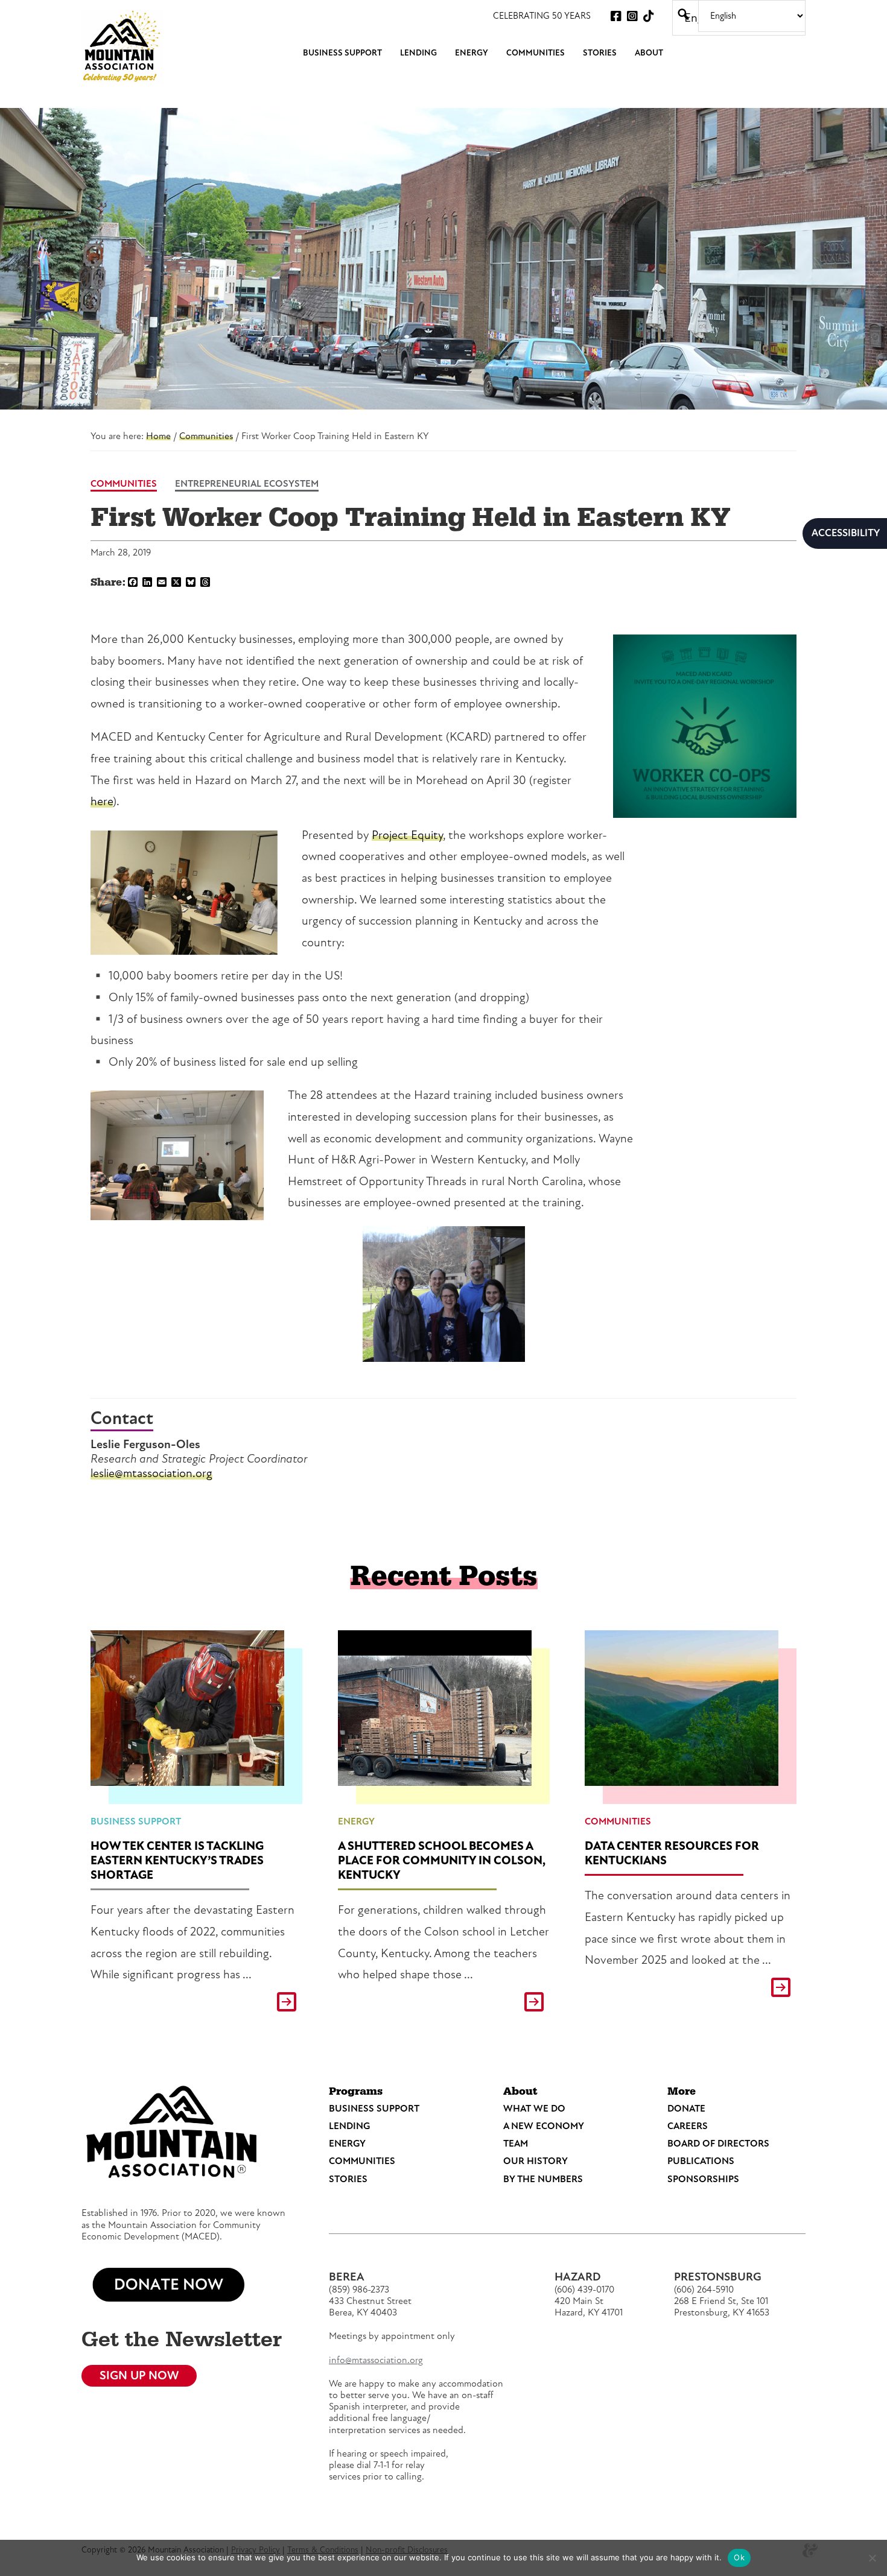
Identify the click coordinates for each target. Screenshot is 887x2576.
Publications (701, 2161)
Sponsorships (703, 2179)
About (520, 2092)
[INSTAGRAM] (632, 16)
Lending (349, 2126)
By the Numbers (543, 2179)
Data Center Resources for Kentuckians (672, 1853)
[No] (872, 2558)
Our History (536, 2161)
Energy (356, 1821)
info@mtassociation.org (376, 2360)
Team (516, 2144)
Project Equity (407, 835)
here (102, 801)
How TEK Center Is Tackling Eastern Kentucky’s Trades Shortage (177, 1860)
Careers (688, 2126)
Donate (686, 2109)
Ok (739, 2557)
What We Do (534, 2109)
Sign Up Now (139, 2375)
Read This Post (196, 2002)
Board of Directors (718, 2144)
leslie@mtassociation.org (151, 1473)
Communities (124, 484)
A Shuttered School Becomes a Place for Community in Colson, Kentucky (442, 1860)
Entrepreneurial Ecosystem (247, 484)
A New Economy (544, 2126)
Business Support (136, 1821)
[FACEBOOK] (616, 16)
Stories (348, 2179)
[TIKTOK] (649, 16)
